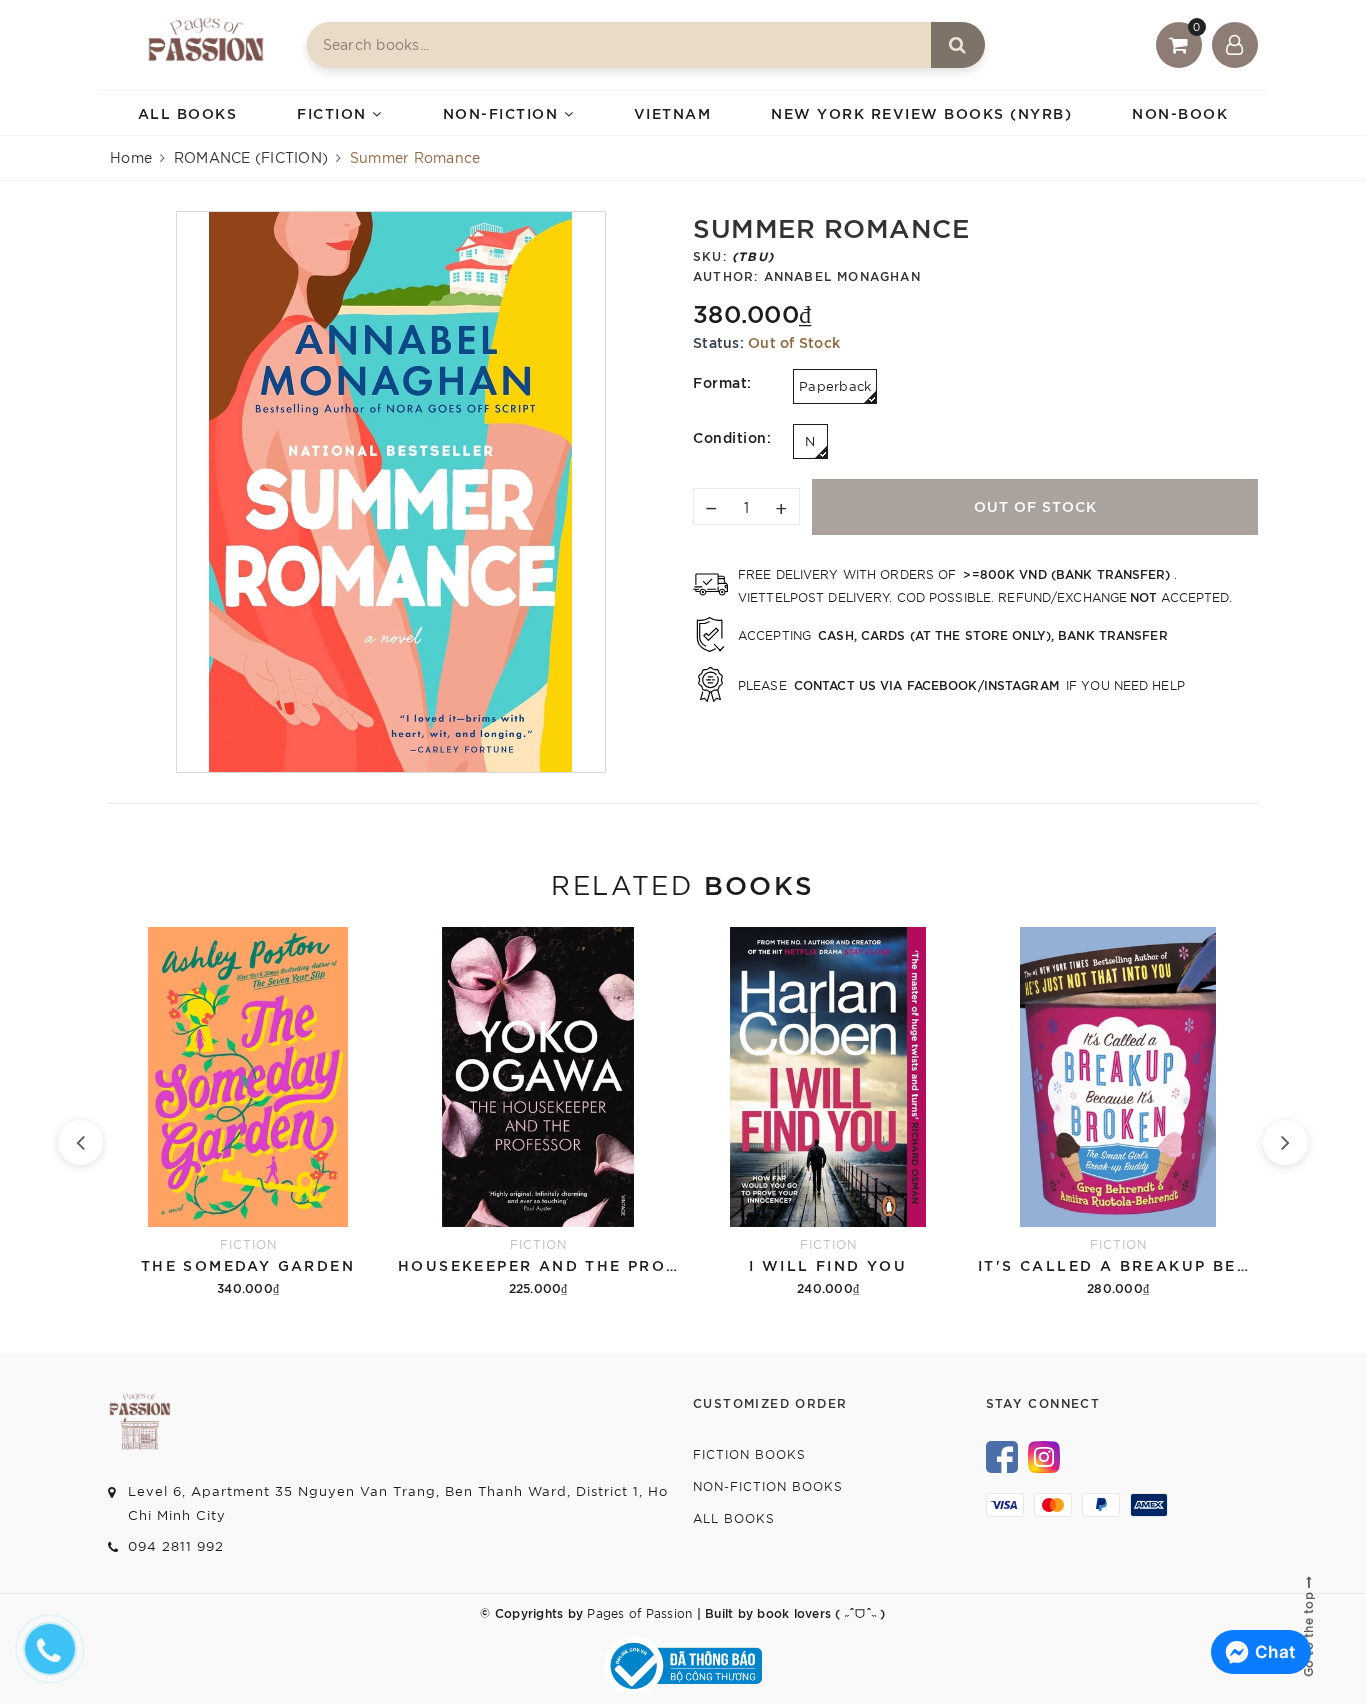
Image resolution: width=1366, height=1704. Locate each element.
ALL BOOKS (188, 112)
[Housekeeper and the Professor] (538, 1113)
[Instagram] (1044, 1455)
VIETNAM (673, 112)
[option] (391, 492)
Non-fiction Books (768, 1485)
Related (682, 883)
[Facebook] (1002, 1455)
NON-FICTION (503, 112)
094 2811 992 (176, 1545)
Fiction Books (749, 1453)
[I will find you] (828, 1113)
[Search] (958, 45)
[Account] (1235, 45)
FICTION (334, 112)
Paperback (835, 385)
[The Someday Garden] (248, 1113)
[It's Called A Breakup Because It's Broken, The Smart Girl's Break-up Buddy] (1118, 1113)
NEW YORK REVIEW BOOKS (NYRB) (921, 112)
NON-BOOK (1180, 112)
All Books (734, 1517)
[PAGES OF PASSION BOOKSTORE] (206, 45)
